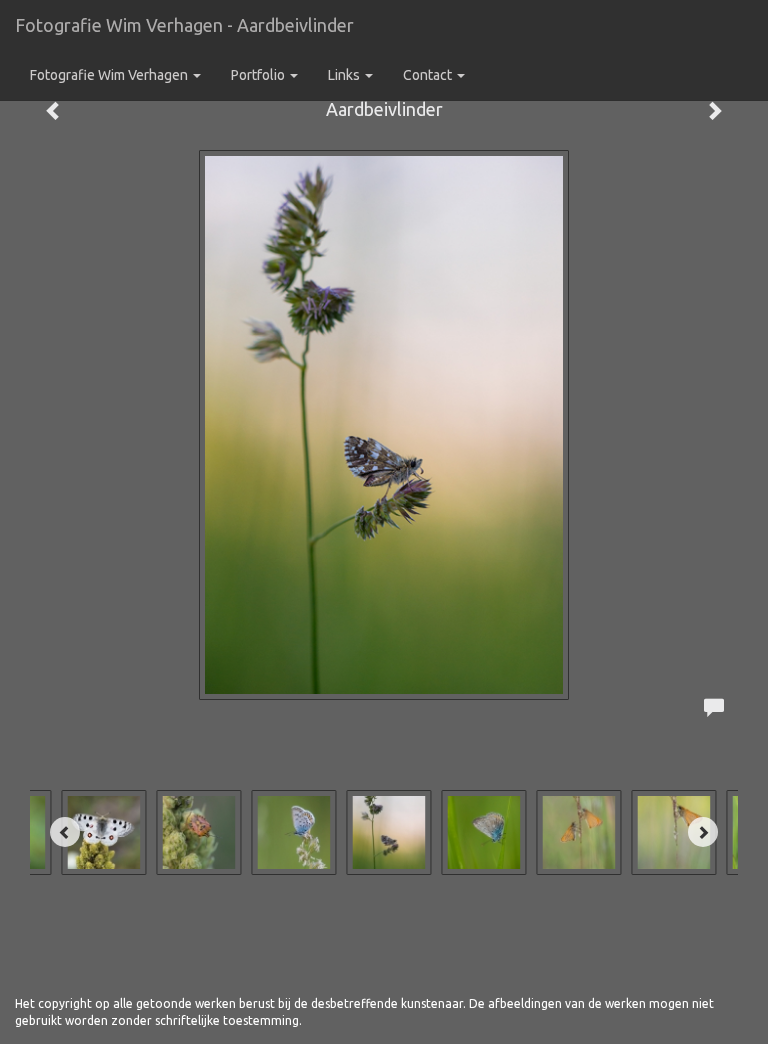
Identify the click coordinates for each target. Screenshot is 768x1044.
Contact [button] (429, 75)
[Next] (703, 832)
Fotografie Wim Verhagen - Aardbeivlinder (184, 25)
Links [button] (345, 75)
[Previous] (65, 832)
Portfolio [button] (259, 75)
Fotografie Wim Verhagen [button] (110, 75)
